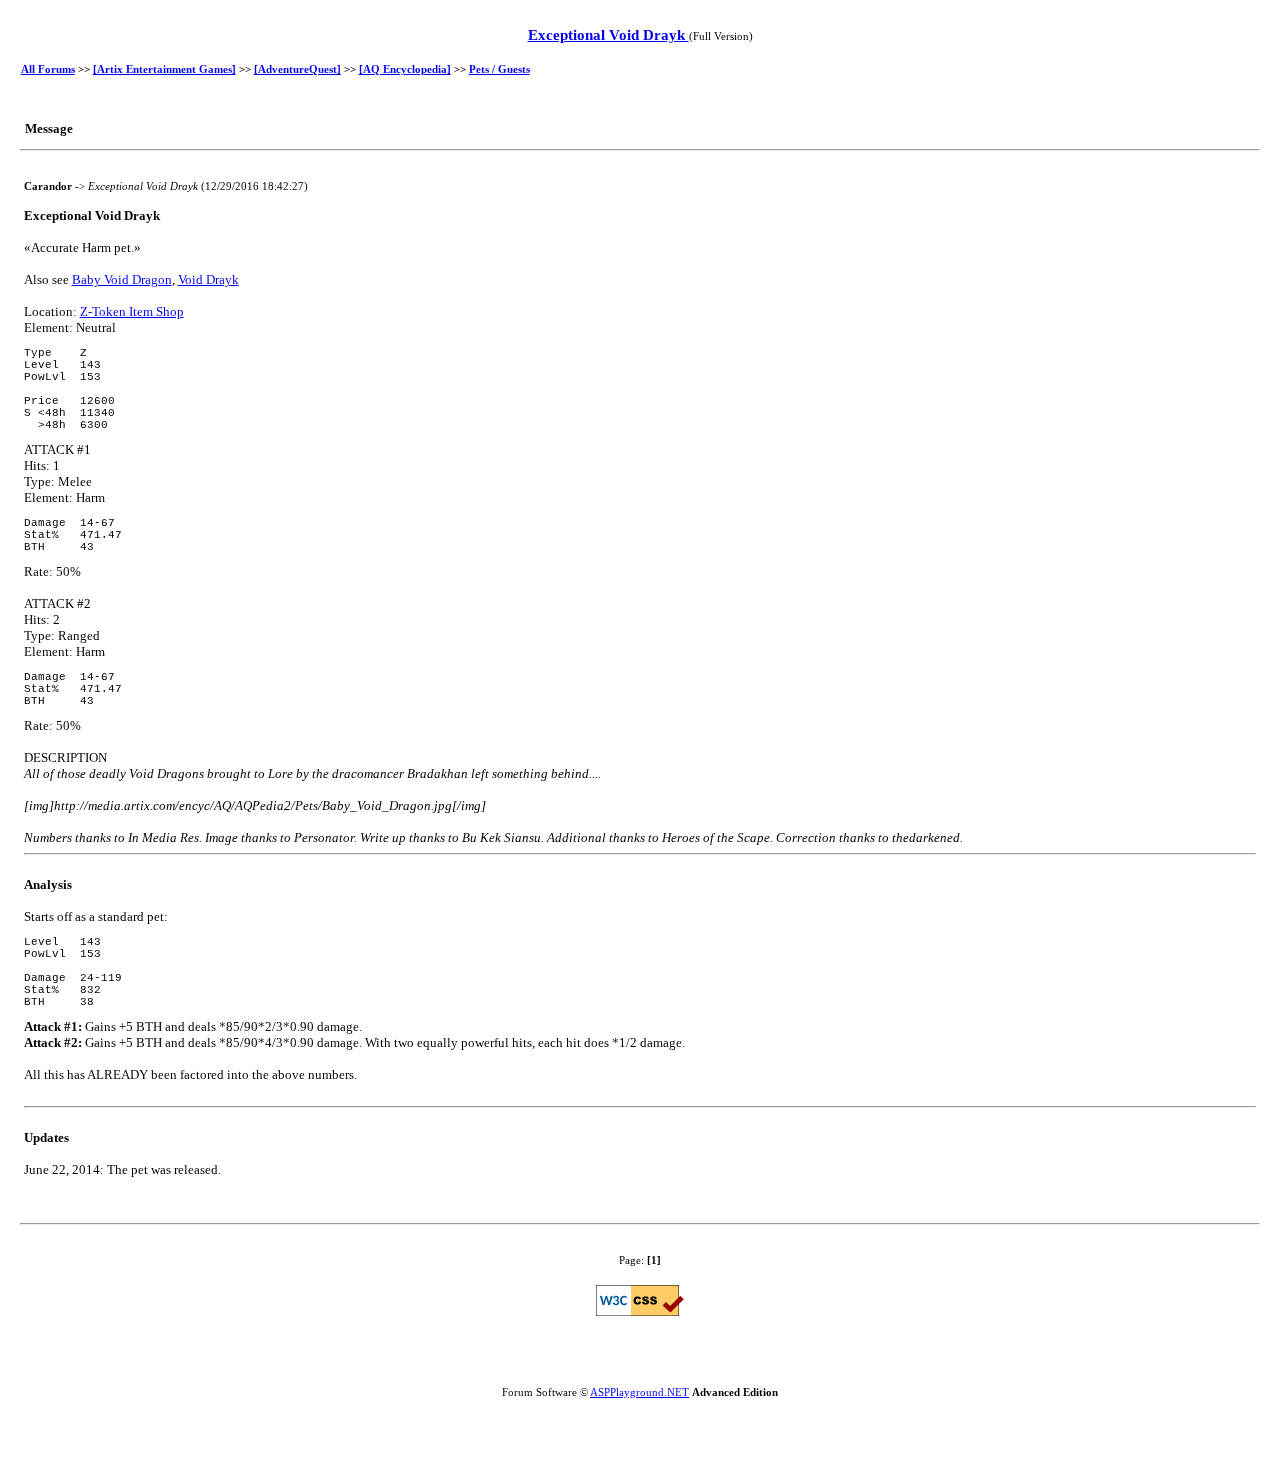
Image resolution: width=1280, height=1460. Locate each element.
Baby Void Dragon (122, 279)
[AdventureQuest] (297, 69)
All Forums (48, 69)
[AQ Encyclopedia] (405, 69)
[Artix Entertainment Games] (164, 69)
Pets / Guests (499, 69)
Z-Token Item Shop (132, 311)
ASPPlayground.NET (639, 1392)
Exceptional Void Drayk (608, 35)
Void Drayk (208, 279)
